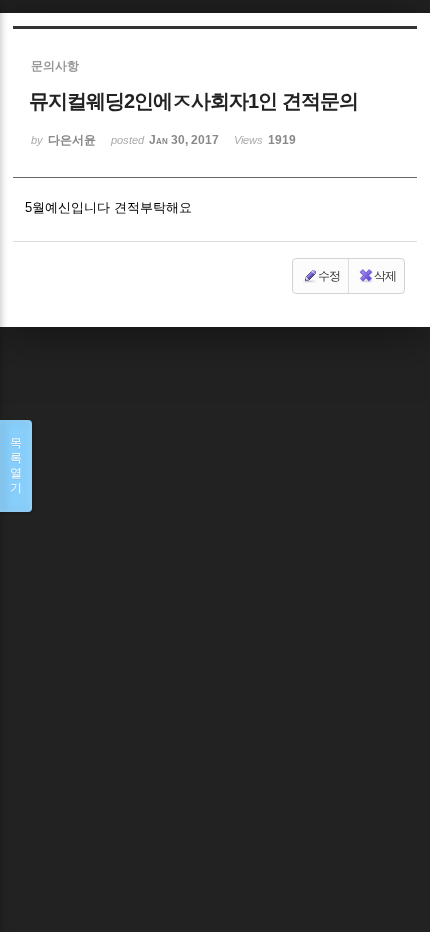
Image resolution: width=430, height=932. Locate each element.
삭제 (385, 276)
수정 (329, 276)
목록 (16, 465)
